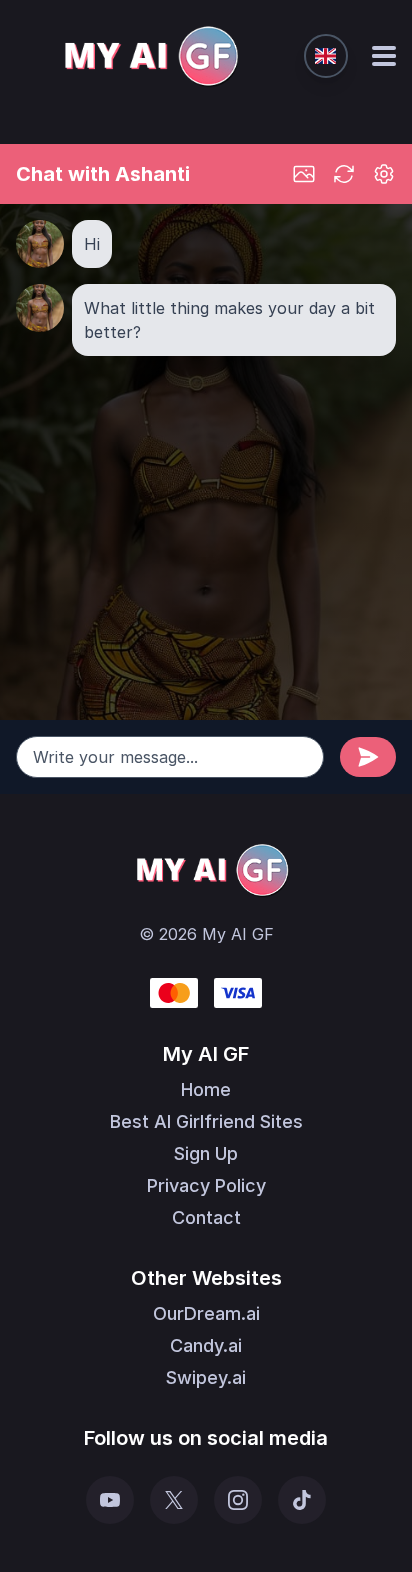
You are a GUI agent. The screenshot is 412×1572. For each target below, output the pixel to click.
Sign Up (206, 1153)
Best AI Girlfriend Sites (206, 1121)
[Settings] (384, 174)
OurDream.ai (206, 1313)
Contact (206, 1217)
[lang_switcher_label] (326, 56)
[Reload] (344, 174)
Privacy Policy (206, 1185)
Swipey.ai (206, 1377)
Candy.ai (206, 1345)
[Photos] (304, 174)
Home (206, 1089)
